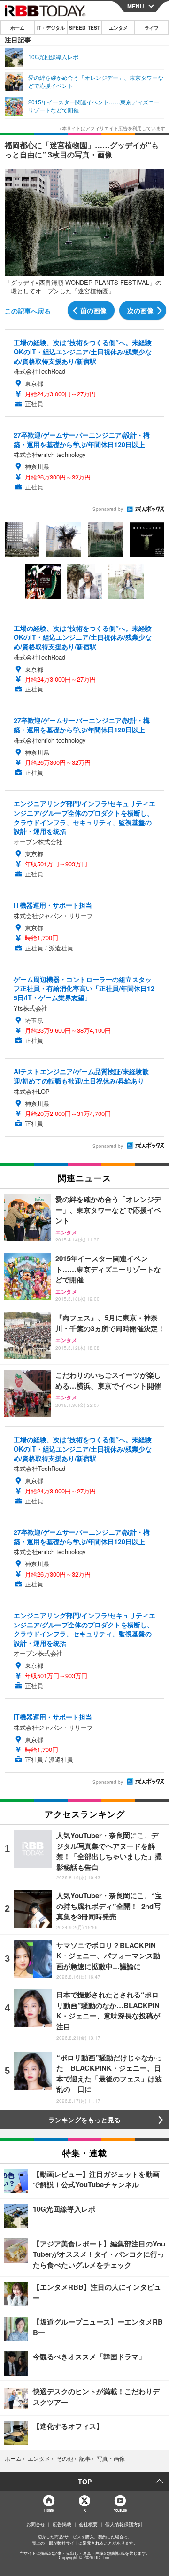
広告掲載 (62, 2524)
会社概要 (88, 2524)
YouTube (120, 2510)
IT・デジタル (51, 28)
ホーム (17, 28)
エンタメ (118, 28)
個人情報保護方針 (124, 2524)
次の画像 (140, 310)
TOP (85, 2482)
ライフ (152, 28)
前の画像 (93, 310)
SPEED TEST (84, 28)
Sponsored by (108, 509)
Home (49, 2510)
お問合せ (36, 2524)
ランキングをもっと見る (84, 2120)
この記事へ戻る (28, 311)
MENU (136, 6)
